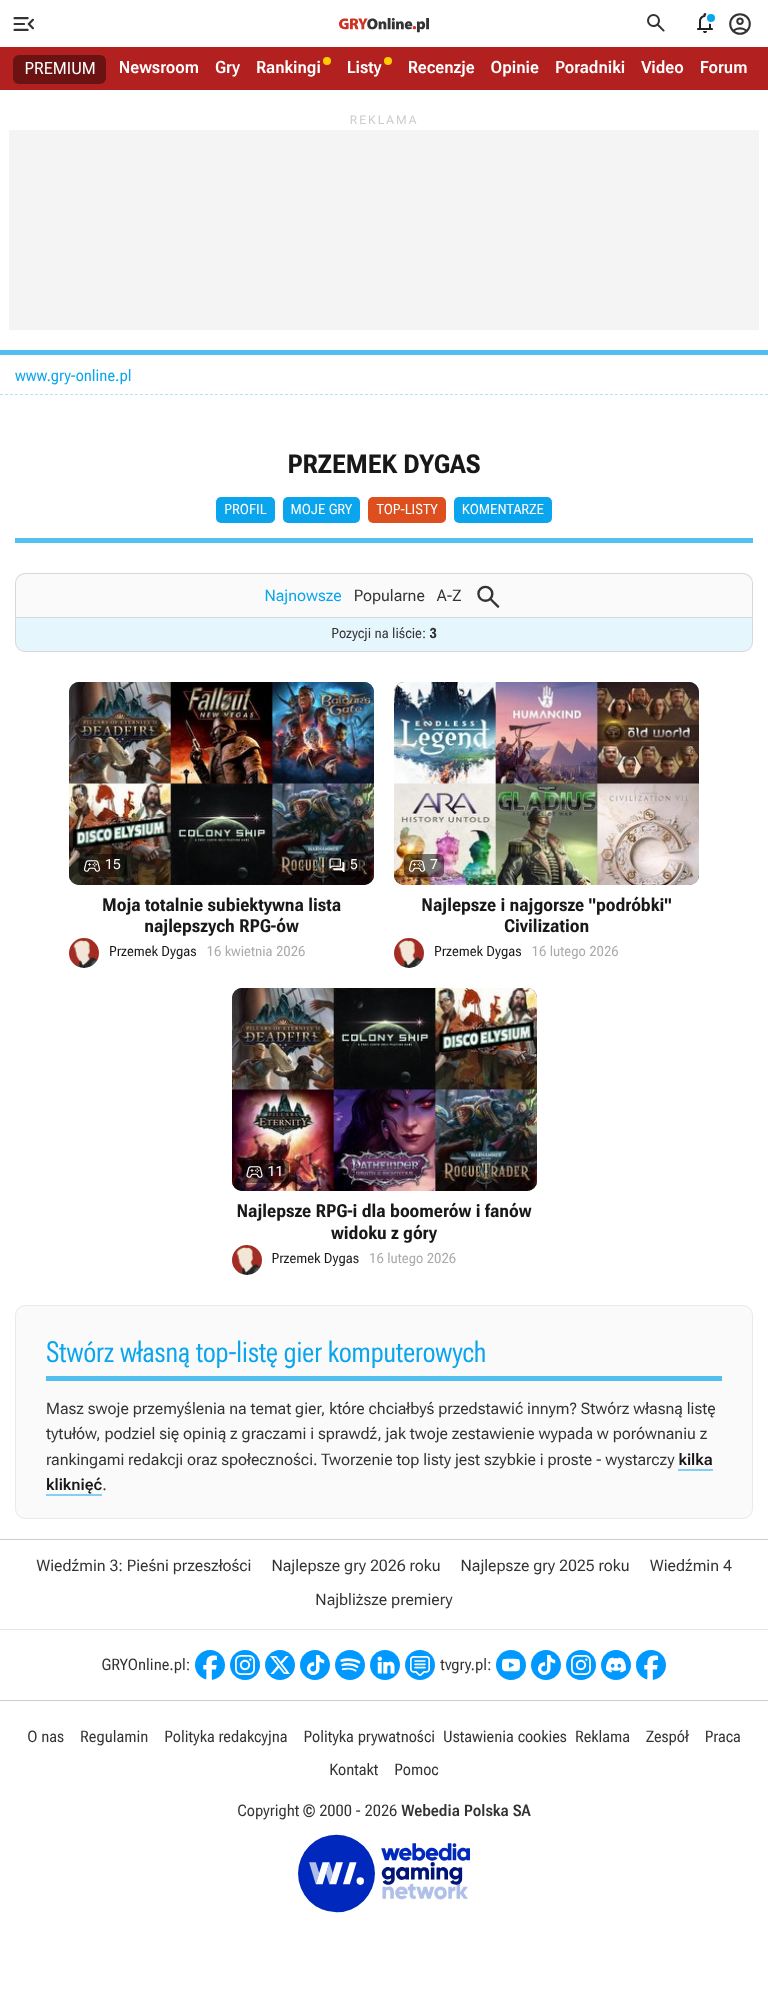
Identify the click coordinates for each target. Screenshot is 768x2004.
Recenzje (441, 68)
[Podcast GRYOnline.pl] (350, 1665)
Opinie (515, 68)
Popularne (389, 595)
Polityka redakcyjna (225, 1736)
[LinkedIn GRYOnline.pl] (385, 1665)
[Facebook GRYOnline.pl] (210, 1665)
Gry (227, 68)
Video (662, 68)
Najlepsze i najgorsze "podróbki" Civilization (546, 825)
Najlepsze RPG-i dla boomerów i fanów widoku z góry (384, 1131)
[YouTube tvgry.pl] (511, 1665)
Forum (724, 68)
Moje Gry (322, 510)
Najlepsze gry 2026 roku (355, 1565)
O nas (45, 1736)
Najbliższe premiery (383, 1599)
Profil (245, 510)
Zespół (667, 1736)
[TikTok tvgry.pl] (546, 1665)
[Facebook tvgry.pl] (651, 1665)
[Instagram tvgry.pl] (581, 1665)
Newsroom (159, 68)
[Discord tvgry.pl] (616, 1665)
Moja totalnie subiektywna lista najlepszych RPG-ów (221, 825)
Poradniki (590, 68)
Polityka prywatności (369, 1736)
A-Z (449, 595)
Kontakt (353, 1769)
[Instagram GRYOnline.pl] (245, 1665)
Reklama (602, 1736)
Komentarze (503, 510)
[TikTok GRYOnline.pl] (315, 1665)
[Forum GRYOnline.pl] (420, 1665)
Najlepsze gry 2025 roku (545, 1565)
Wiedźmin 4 (691, 1565)
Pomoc (416, 1769)
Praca (723, 1736)
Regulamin (114, 1736)
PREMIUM (60, 69)
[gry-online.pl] (384, 24)
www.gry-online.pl (73, 375)
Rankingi (288, 68)
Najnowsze (302, 595)
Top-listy (406, 510)
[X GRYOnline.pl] (280, 1665)
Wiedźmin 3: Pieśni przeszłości (143, 1565)
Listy (364, 68)
